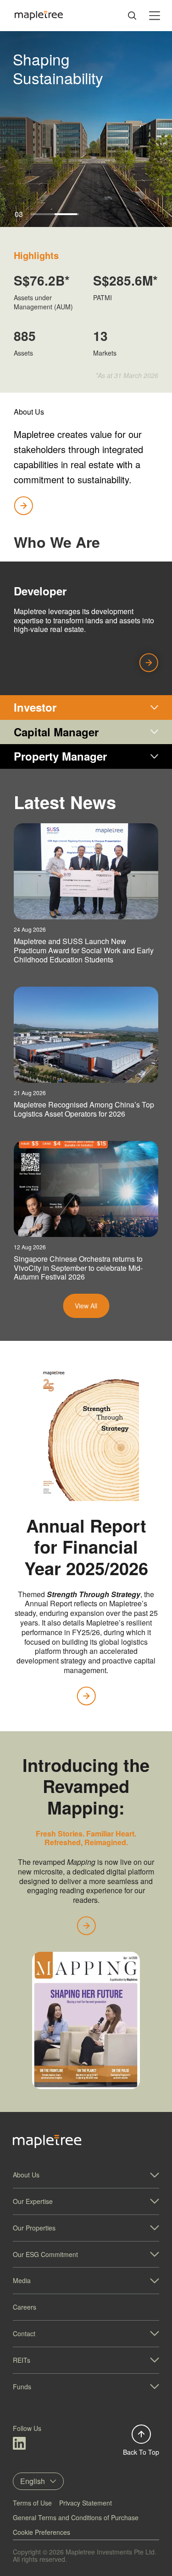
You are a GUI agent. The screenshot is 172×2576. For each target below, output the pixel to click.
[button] (86, 2175)
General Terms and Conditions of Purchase (76, 2517)
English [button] (33, 2481)
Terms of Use (32, 2503)
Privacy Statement (86, 2503)
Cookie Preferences (42, 2532)
